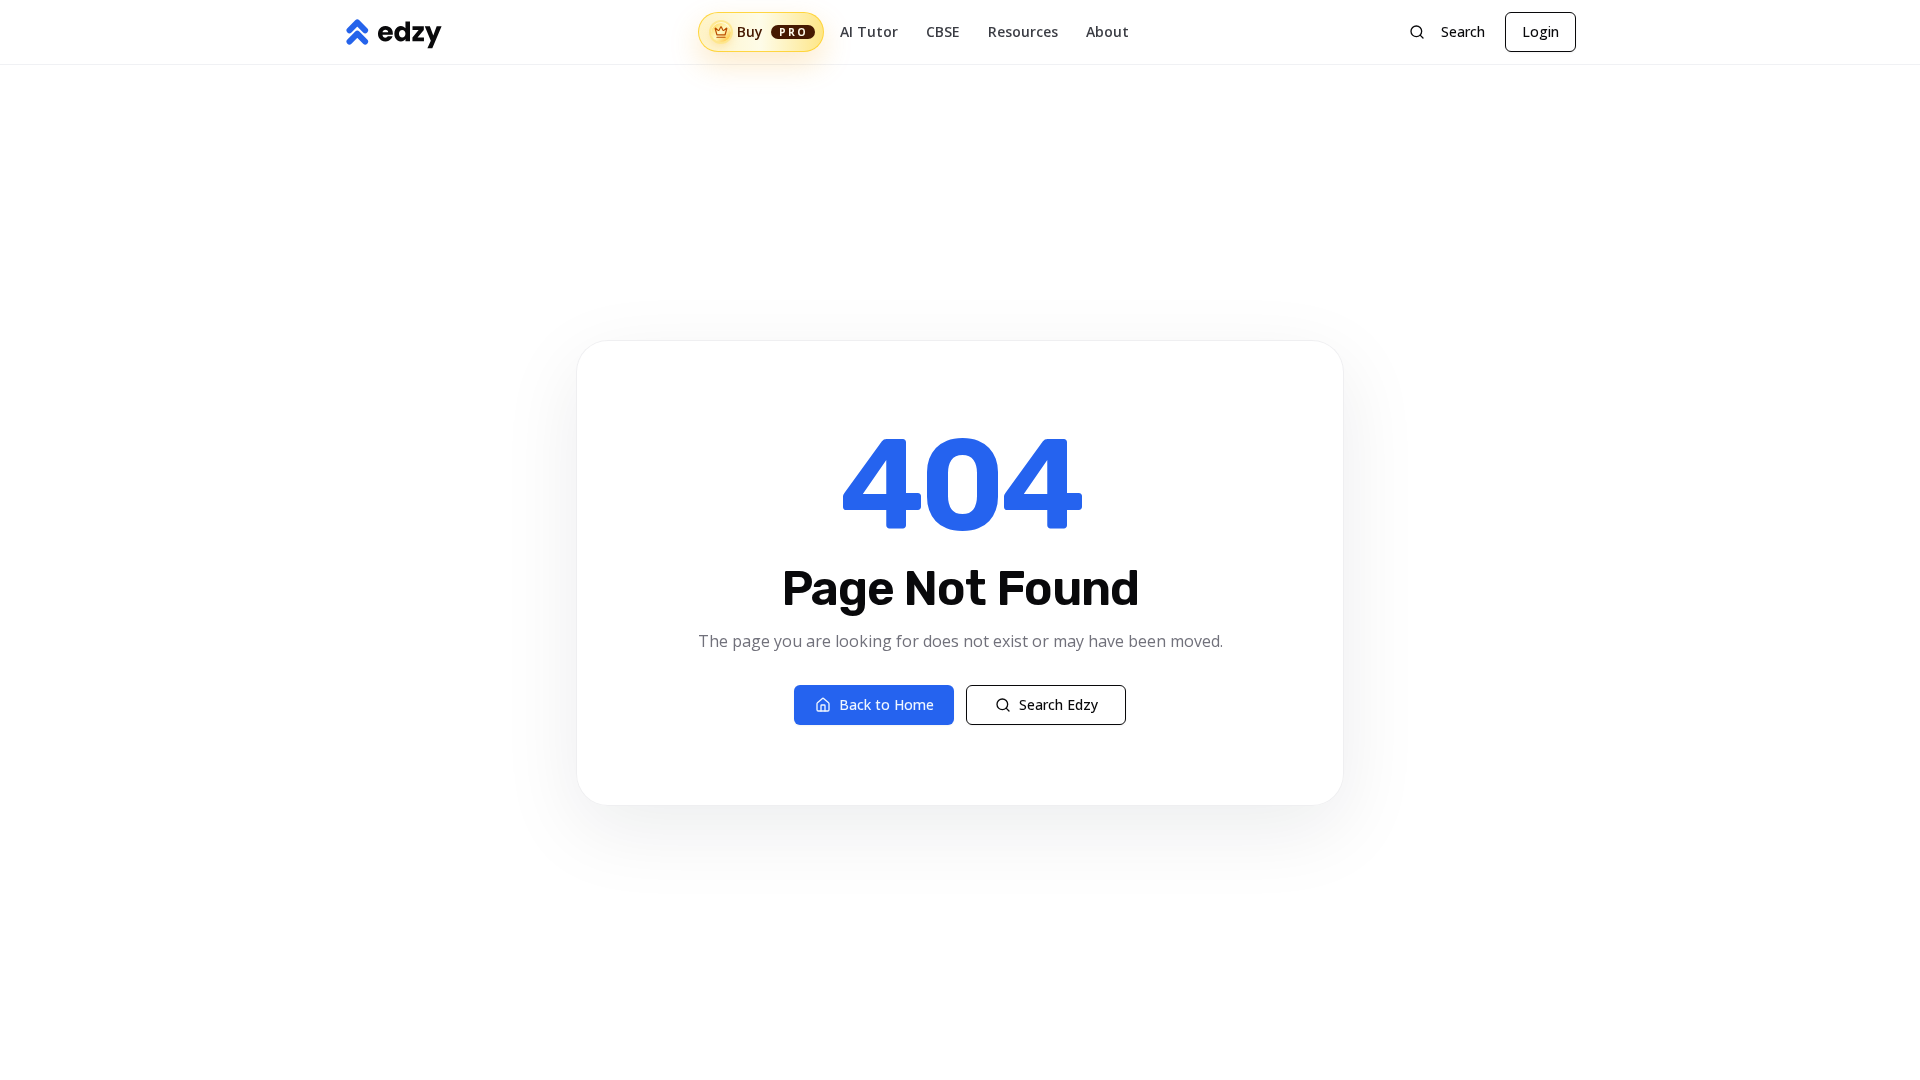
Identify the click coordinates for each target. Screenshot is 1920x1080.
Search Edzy (1058, 704)
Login (1540, 31)
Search (1463, 31)
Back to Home (886, 704)
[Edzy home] (393, 32)
